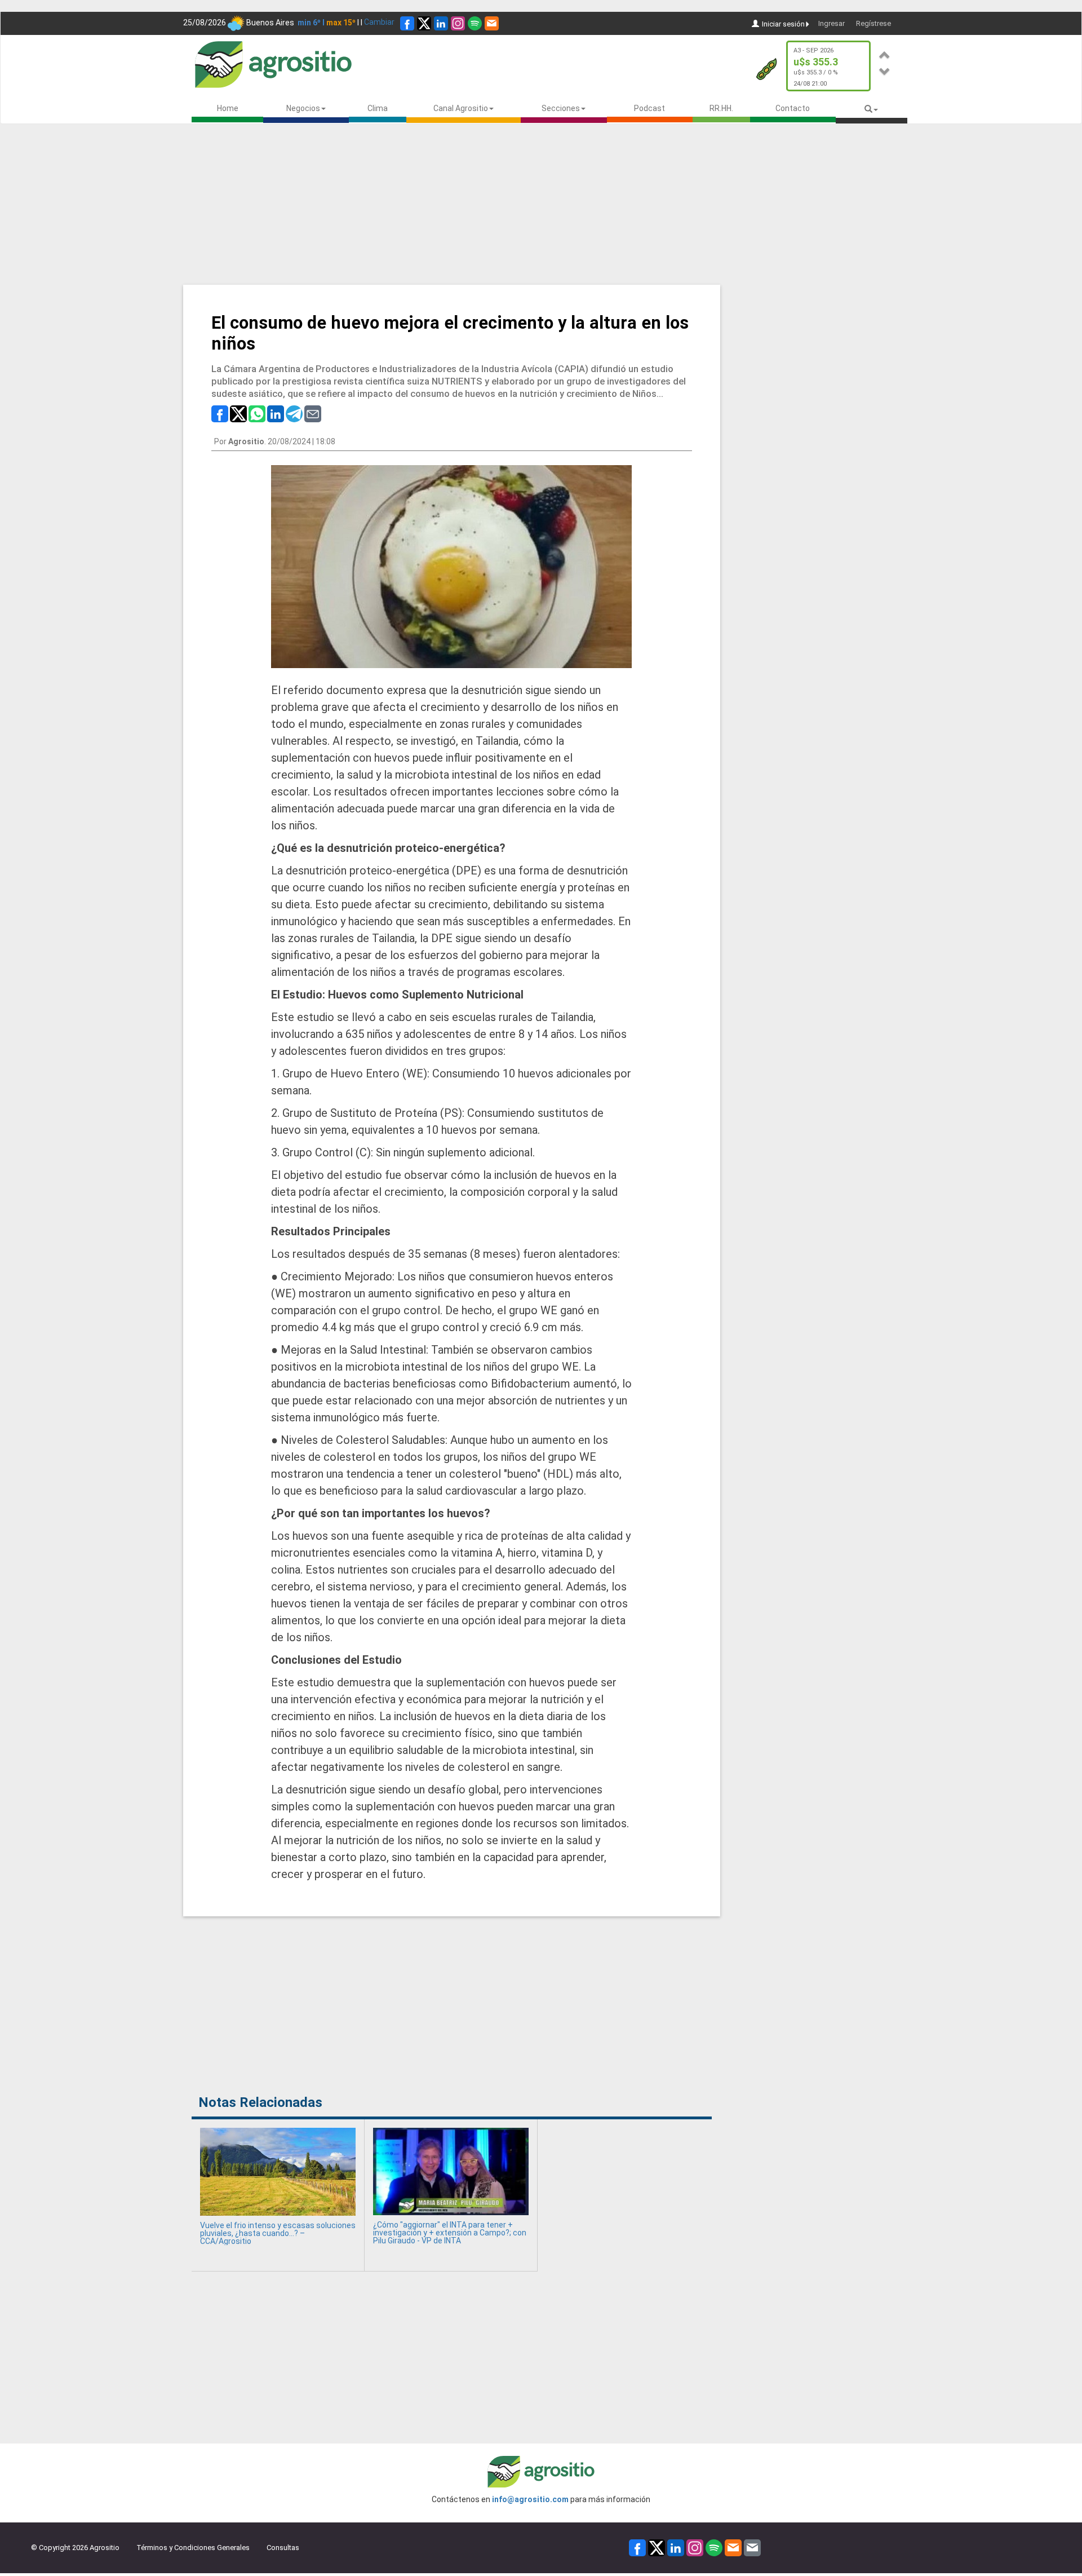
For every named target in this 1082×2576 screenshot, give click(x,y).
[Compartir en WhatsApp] (257, 413)
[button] (885, 53)
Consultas (283, 2548)
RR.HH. (721, 108)
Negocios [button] (303, 108)
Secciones (561, 108)
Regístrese (873, 23)
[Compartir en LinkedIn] (276, 413)
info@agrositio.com (530, 2499)
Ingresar (832, 23)
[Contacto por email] (752, 2547)
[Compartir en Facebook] (220, 413)
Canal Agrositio (461, 108)
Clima (378, 108)
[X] (424, 23)
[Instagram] (458, 23)
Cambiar (379, 22)
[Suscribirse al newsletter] (492, 23)
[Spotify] (475, 23)
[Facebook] (407, 23)
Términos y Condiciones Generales (193, 2548)
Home (228, 108)
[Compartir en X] (238, 413)
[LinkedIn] (441, 23)
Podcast (649, 108)
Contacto (793, 108)
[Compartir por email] (313, 413)
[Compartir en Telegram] (294, 413)
